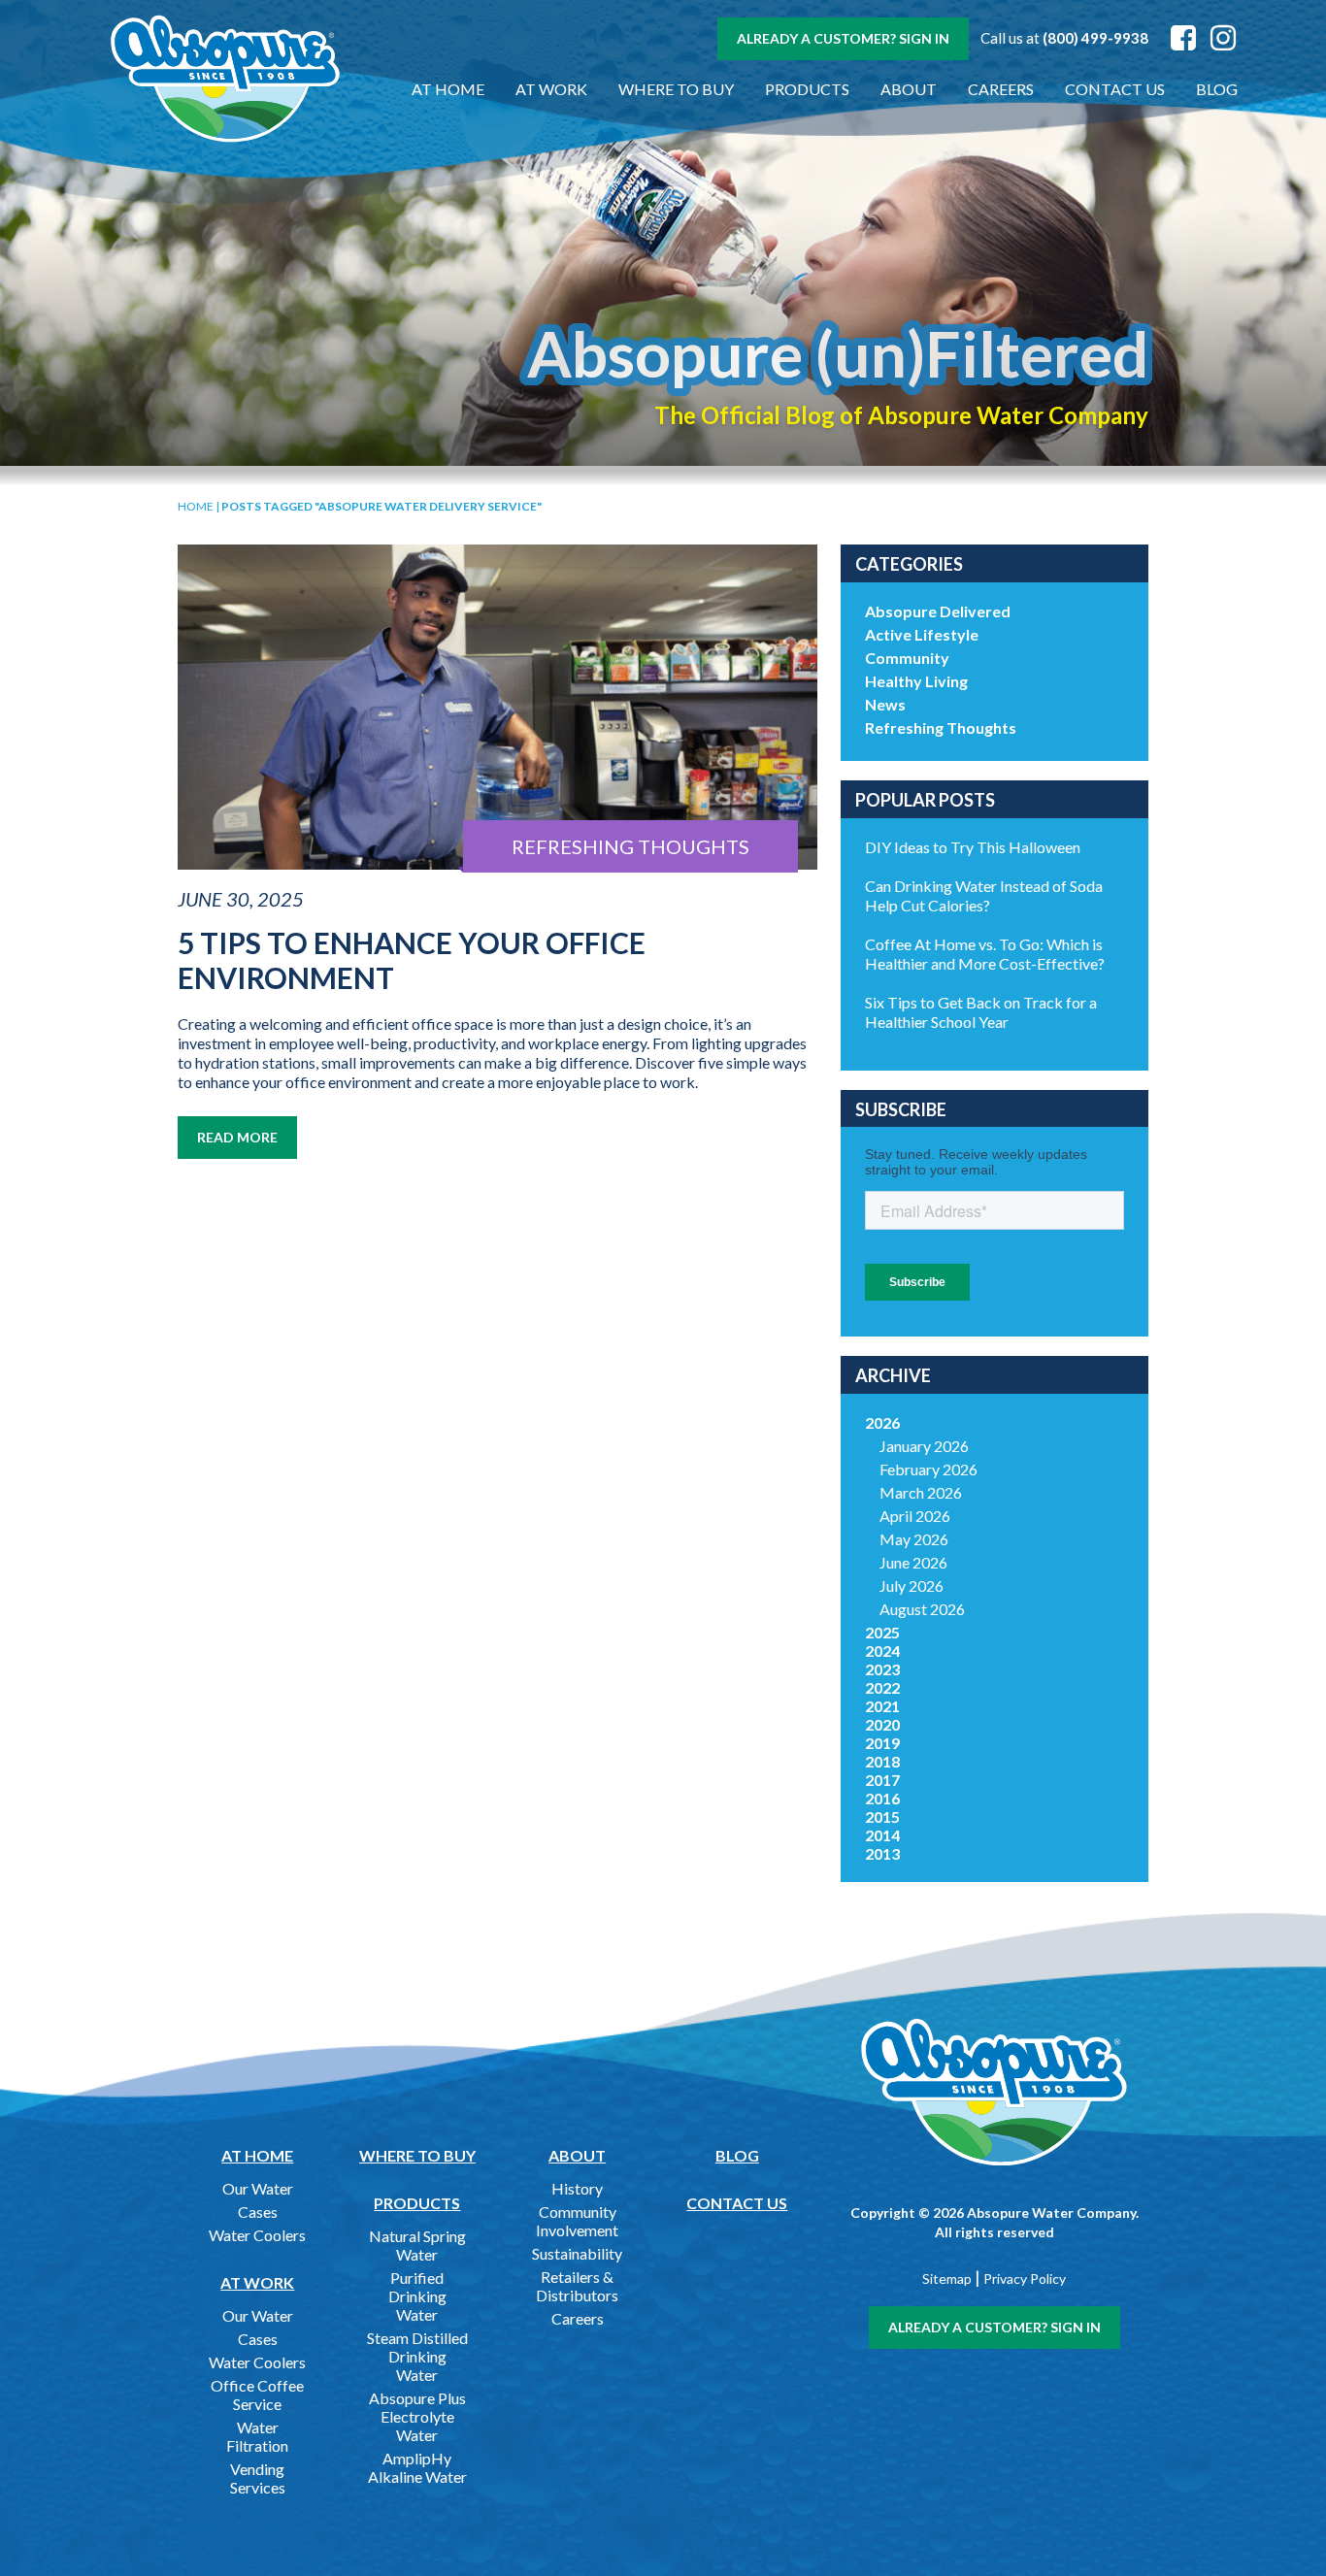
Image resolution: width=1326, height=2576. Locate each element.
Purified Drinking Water (417, 2296)
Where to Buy (676, 89)
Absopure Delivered (938, 611)
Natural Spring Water (417, 2245)
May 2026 (914, 1539)
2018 (882, 1761)
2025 (882, 1632)
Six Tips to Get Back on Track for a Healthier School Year (981, 1012)
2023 (882, 1669)
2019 (882, 1743)
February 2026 (928, 1469)
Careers (1001, 89)
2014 (882, 1835)
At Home (448, 89)
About (909, 89)
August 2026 (922, 1609)
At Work (551, 89)
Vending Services (258, 2478)
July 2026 (912, 1585)
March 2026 (921, 1492)
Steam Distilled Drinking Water (417, 2356)
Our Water (258, 2188)
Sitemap (947, 2279)
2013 (882, 1853)
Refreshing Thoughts (941, 727)
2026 (882, 1422)
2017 (882, 1780)
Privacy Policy (1025, 2279)
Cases (258, 2212)
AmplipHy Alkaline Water (417, 2467)
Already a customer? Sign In (843, 38)
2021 (882, 1706)
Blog (1217, 89)
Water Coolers (257, 2235)
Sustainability (577, 2253)
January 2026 (924, 1446)
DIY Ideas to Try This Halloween (973, 847)
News (885, 704)
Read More (237, 1137)
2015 (882, 1816)
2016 (882, 1798)
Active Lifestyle (922, 634)
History (577, 2188)
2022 (882, 1687)
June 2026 (913, 1562)
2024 (882, 1651)
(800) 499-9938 (1095, 38)
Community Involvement (577, 2221)
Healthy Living (916, 681)
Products (807, 89)
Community (907, 658)
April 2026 (915, 1516)
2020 (882, 1724)
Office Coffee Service (257, 2394)
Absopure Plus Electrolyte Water (417, 2416)
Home (196, 506)
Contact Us (1115, 89)
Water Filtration (257, 2436)
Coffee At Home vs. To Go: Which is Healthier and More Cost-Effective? (985, 954)
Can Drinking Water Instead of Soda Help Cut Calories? (984, 895)
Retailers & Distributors (577, 2286)
